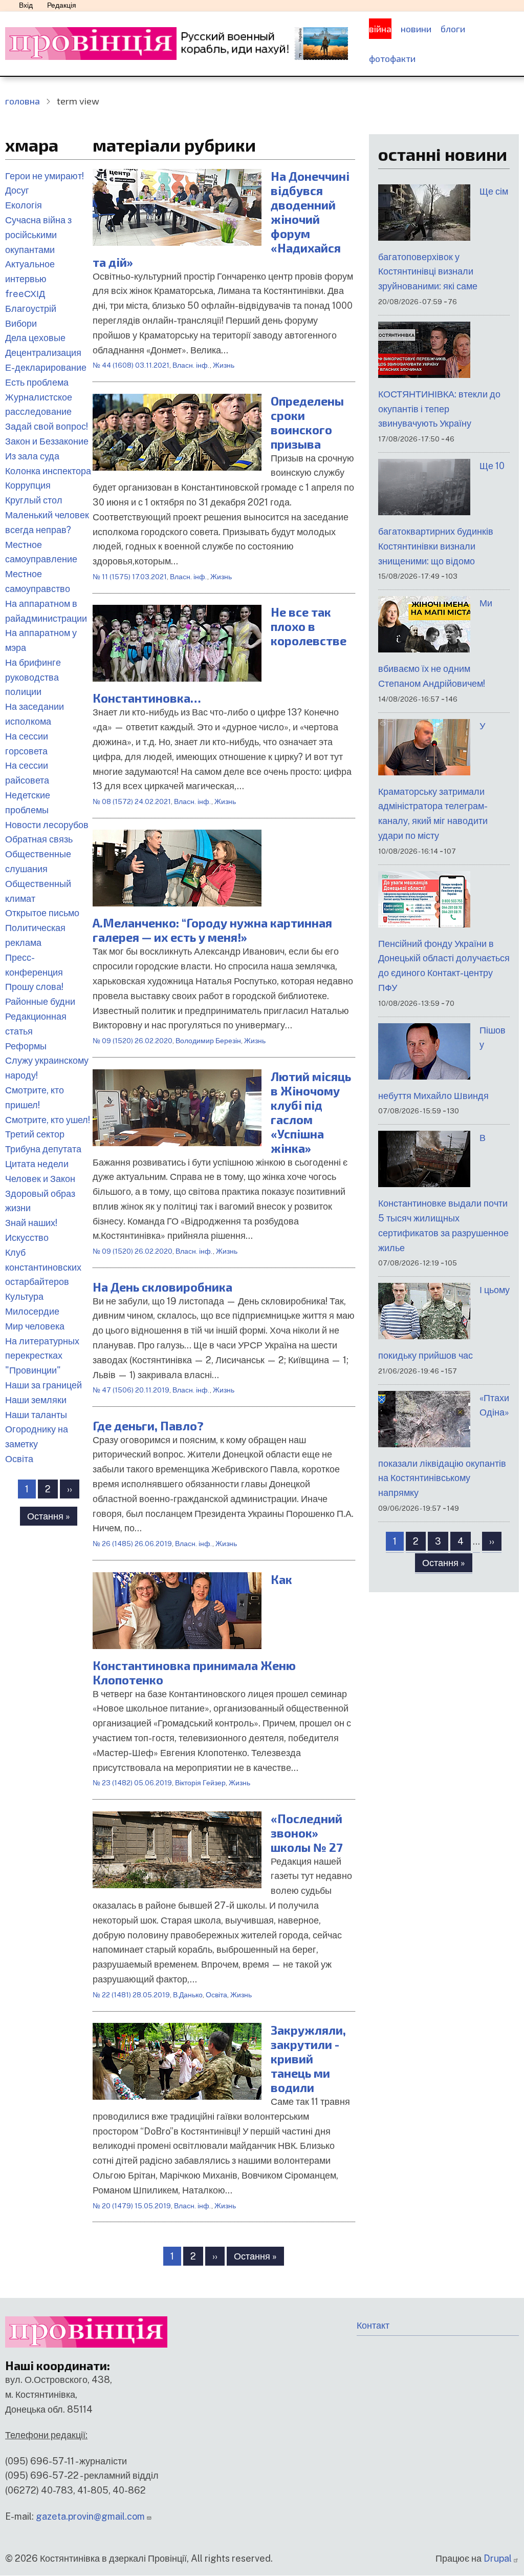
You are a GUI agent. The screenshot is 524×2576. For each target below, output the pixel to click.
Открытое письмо (42, 913)
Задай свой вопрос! (47, 426)
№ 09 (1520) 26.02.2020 (133, 1041)
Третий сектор (35, 1134)
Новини (416, 29)
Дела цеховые (35, 338)
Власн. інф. (191, 365)
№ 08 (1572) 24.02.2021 (132, 801)
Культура (24, 1296)
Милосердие (32, 1311)
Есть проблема (37, 382)
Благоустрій (31, 309)
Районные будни (40, 1001)
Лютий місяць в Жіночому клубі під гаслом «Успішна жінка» (311, 1112)
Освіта (19, 1459)
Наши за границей (43, 1385)
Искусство (27, 1238)
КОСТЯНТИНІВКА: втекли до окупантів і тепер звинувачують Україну (439, 409)
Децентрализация (43, 353)
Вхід (26, 5)
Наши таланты (36, 1415)
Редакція (62, 5)
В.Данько (188, 1995)
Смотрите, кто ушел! (48, 1120)
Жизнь (224, 365)
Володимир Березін (208, 1041)
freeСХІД (25, 294)
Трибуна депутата (43, 1149)
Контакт (373, 2325)
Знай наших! (31, 1223)
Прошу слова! (34, 987)
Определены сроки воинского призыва (307, 423)
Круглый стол (34, 500)
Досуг (17, 190)
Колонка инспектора (48, 471)
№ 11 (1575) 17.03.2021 (130, 577)
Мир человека (35, 1326)
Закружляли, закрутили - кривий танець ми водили (308, 2059)
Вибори (21, 323)
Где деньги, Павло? (148, 1426)
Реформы (26, 1046)
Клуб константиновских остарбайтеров (43, 1267)
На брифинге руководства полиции (33, 677)
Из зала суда (32, 456)
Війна (380, 29)
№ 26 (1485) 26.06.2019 (132, 1544)
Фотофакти (392, 58)
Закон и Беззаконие (47, 441)
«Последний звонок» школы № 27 (307, 1833)
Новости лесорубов (47, 825)
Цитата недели (37, 1164)
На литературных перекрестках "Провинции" (42, 1356)
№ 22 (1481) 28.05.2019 (131, 1995)
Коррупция (28, 485)
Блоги (453, 29)
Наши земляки (36, 1400)
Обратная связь (39, 839)
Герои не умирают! (45, 176)
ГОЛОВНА (23, 101)
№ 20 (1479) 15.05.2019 (132, 2206)
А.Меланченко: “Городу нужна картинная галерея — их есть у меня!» (212, 930)
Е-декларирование (46, 367)
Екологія (24, 205)
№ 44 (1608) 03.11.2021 (131, 365)
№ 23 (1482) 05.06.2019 (132, 1783)
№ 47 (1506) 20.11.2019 (131, 1390)
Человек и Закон (40, 1179)
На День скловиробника (162, 1287)
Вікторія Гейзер (200, 1783)
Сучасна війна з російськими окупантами (38, 235)
